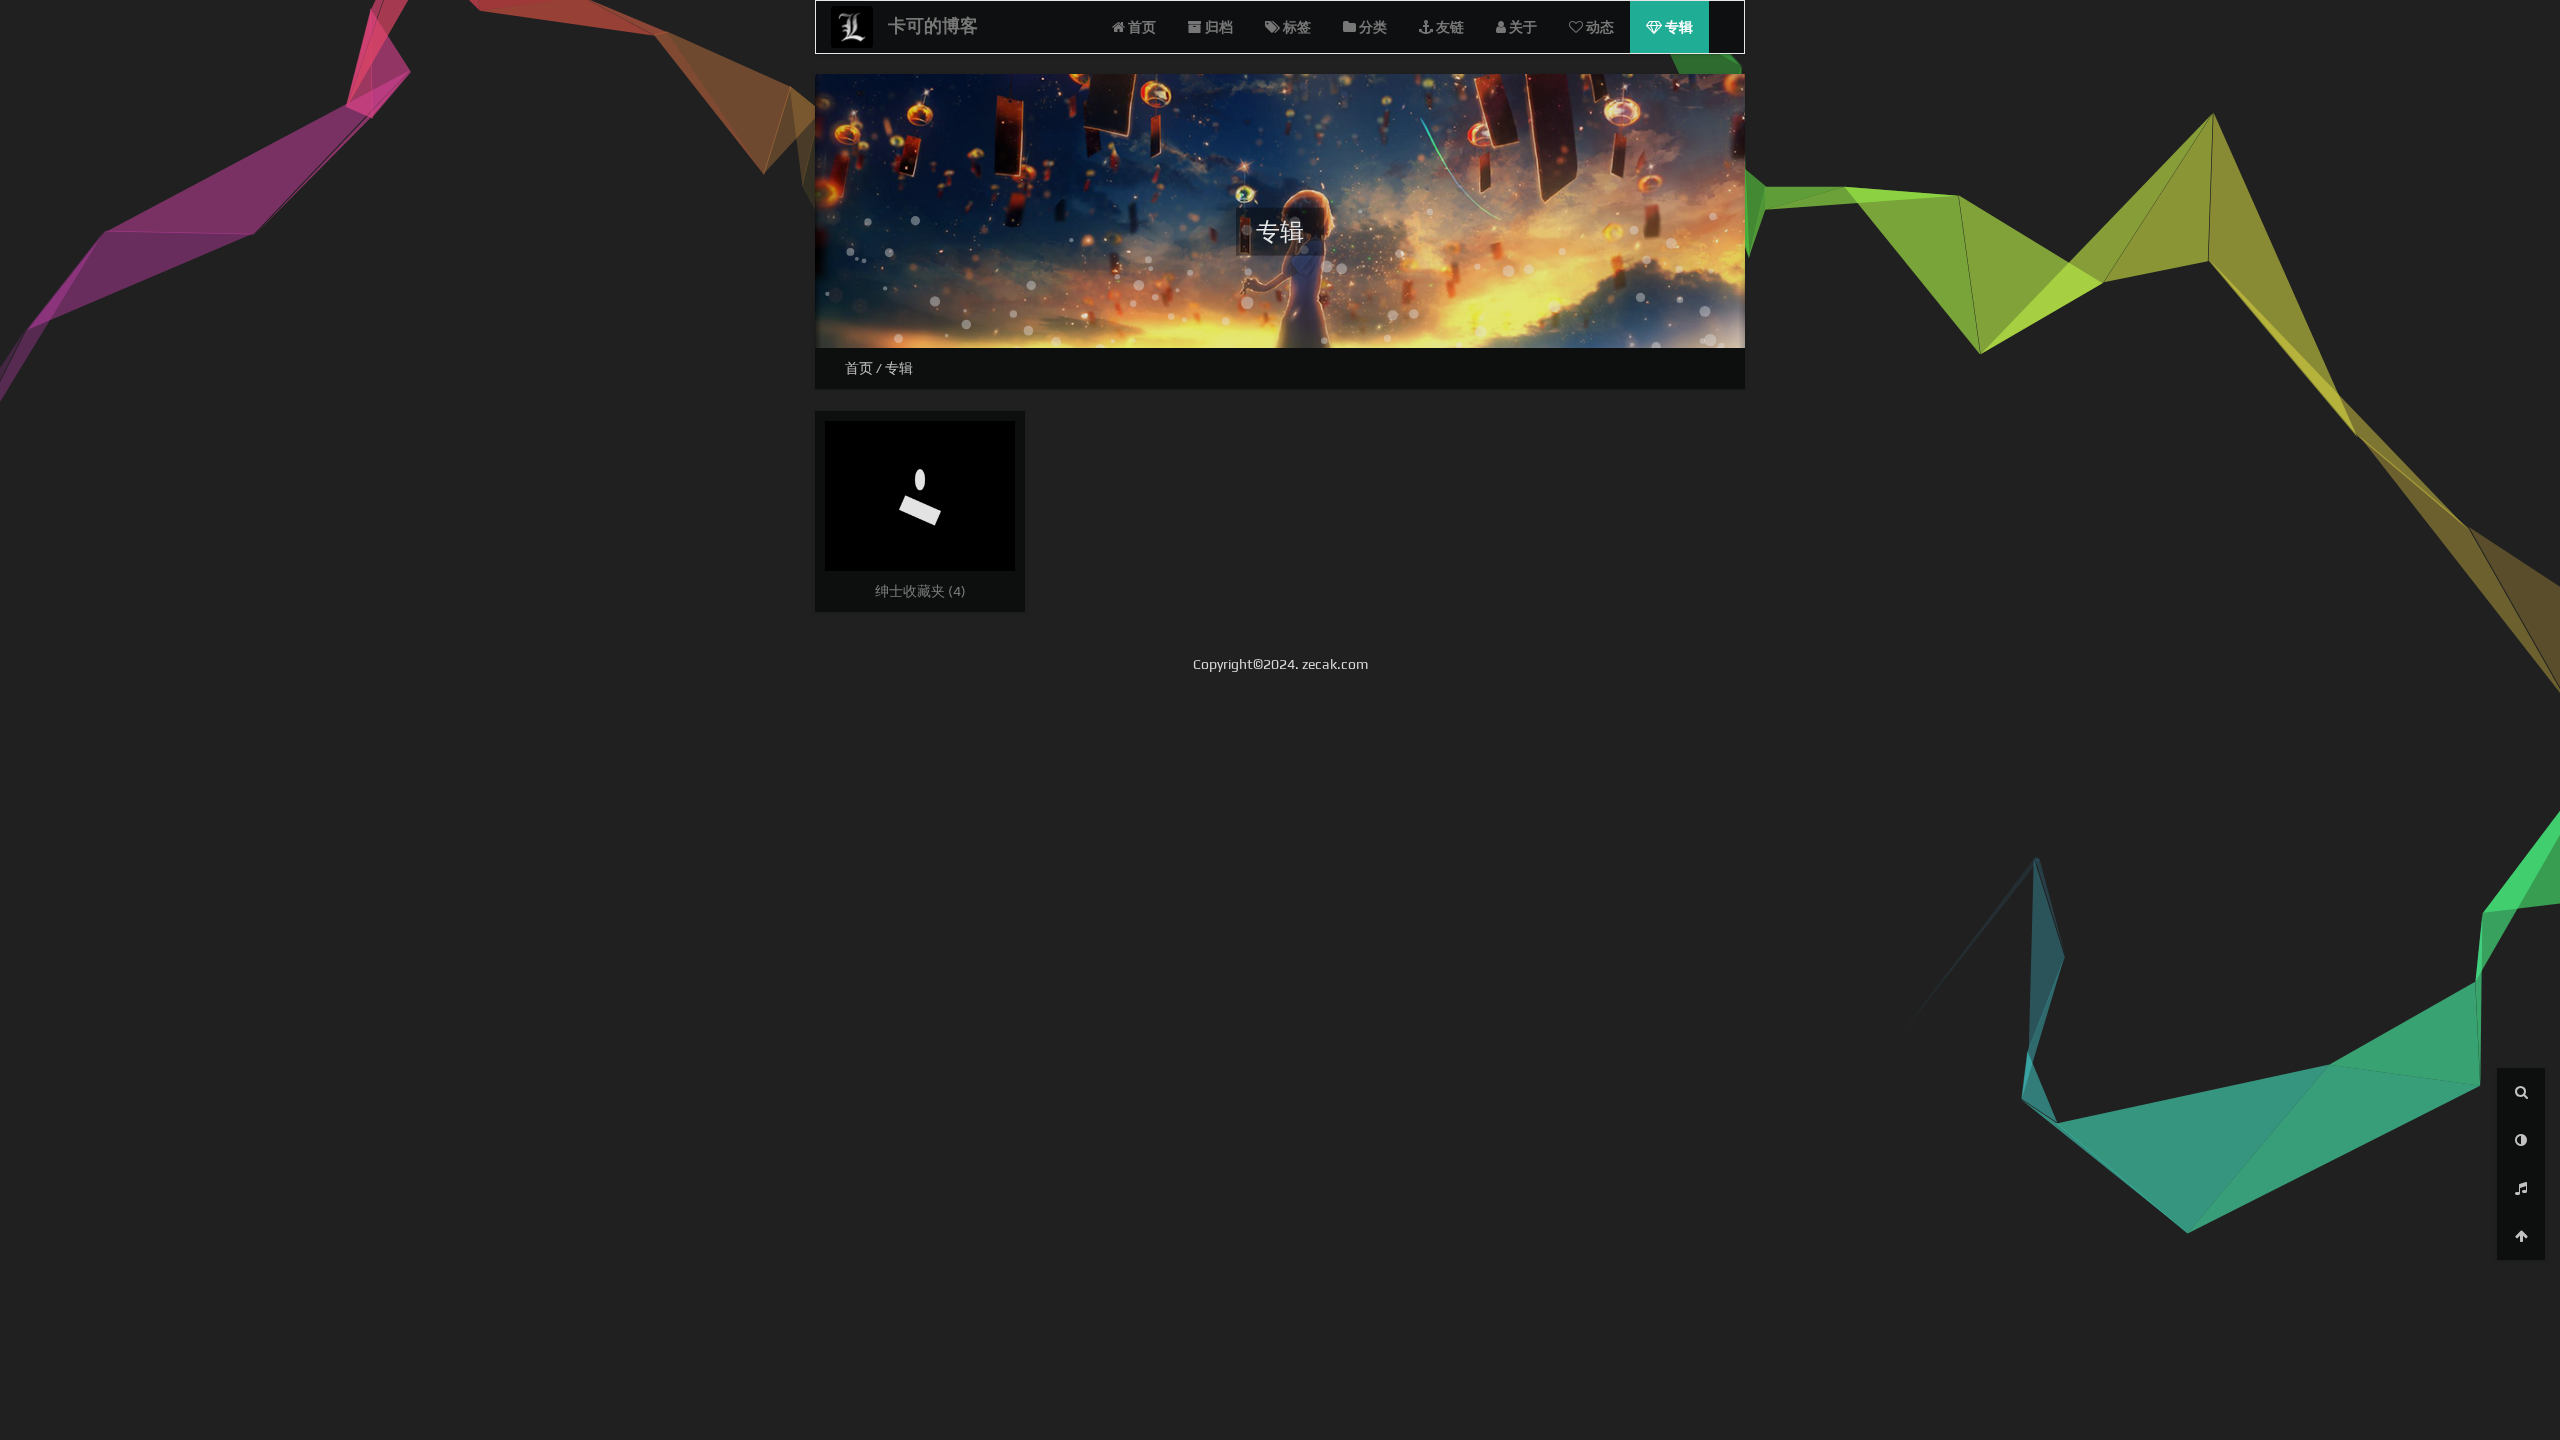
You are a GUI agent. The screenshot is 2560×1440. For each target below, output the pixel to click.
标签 (1295, 27)
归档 (1217, 27)
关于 (1521, 27)
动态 (1598, 27)
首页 (1140, 27)
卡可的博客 (933, 25)
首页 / (865, 368)
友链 (1448, 27)
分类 (1371, 27)
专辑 (1677, 27)
